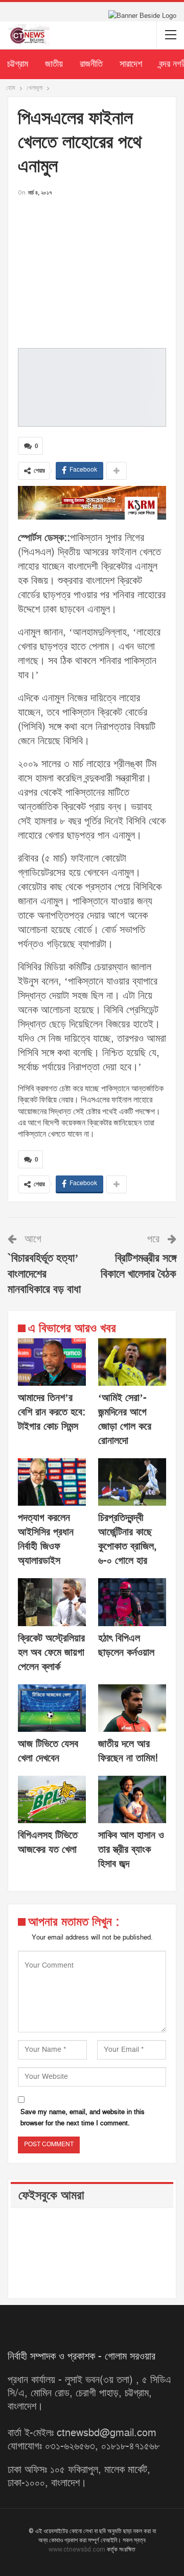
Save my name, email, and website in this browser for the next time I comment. (83, 2118)
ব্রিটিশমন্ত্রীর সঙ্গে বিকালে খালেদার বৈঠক (139, 1266)
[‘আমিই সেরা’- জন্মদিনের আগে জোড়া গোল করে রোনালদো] (132, 1362)
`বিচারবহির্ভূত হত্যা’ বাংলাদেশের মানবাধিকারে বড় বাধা (44, 1274)
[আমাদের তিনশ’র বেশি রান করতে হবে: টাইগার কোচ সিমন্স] (52, 1362)
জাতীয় (54, 64)
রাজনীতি (91, 64)
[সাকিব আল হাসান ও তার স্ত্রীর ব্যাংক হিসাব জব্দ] (132, 1799)
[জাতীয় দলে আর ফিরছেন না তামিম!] (132, 1708)
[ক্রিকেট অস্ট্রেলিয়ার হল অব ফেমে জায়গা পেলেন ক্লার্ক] (52, 1602)
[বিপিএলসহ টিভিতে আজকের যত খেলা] (52, 1799)
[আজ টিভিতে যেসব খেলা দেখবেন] (52, 1708)
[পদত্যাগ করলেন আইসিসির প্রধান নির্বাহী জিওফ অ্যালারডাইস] (52, 1482)
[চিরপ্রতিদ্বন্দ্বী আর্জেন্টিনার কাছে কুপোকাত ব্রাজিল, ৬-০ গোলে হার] (132, 1482)
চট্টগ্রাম (18, 64)
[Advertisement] (92, 269)
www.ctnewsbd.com (78, 2549)
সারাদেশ (131, 64)
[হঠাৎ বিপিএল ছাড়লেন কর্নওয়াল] (132, 1602)
